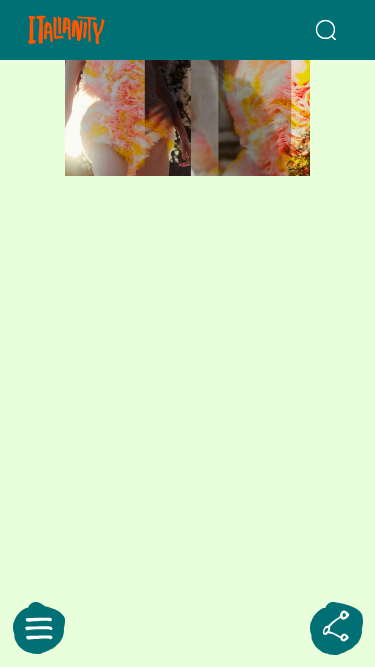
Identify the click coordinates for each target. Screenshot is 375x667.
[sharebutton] (336, 628)
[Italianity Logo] (92, 30)
